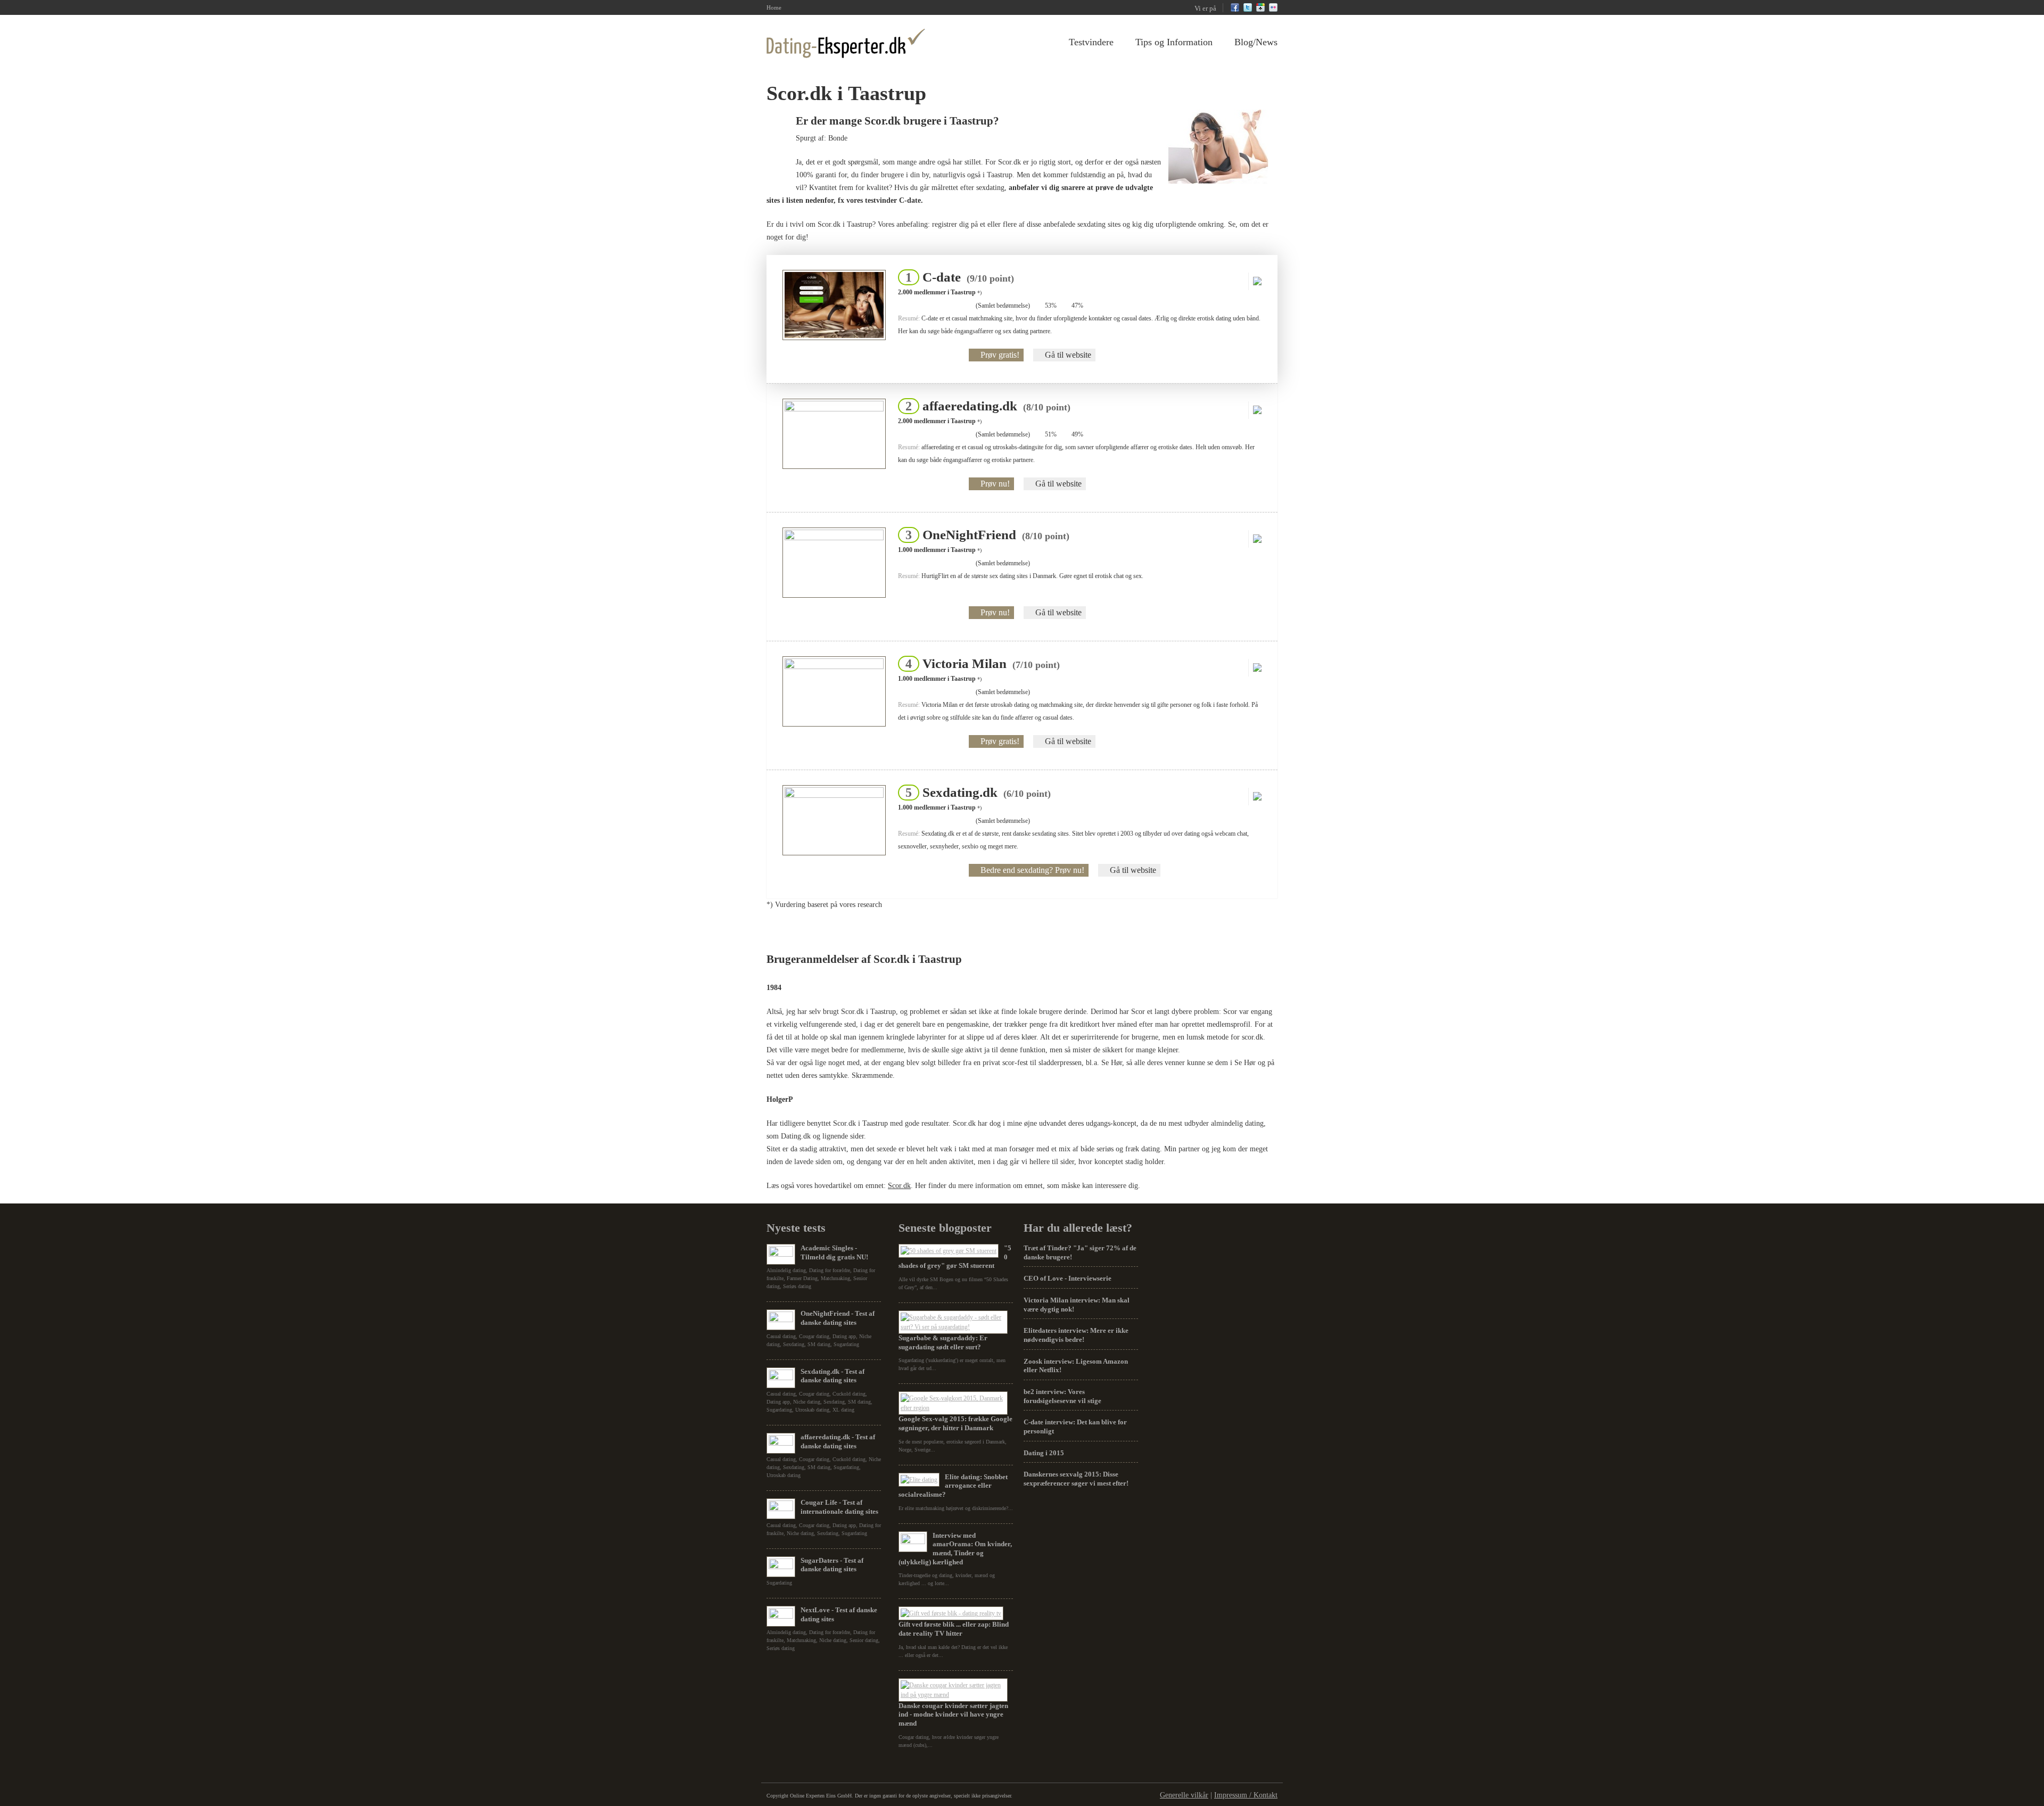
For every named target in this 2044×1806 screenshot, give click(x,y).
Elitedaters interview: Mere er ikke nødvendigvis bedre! (1076, 1335)
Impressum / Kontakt (1246, 1795)
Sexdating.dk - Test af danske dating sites (833, 1376)
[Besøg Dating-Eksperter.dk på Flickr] (1273, 10)
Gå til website (1068, 355)
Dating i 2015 (1044, 1453)
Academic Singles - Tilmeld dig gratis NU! (834, 1252)
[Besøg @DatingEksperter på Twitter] (1248, 10)
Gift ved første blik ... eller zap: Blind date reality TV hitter (954, 1629)
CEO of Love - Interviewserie (1068, 1278)
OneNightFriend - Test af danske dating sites (838, 1318)
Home (774, 7)
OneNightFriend (984, 535)
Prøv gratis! (1000, 355)
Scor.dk (899, 1186)
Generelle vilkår (1184, 1795)
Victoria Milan (979, 663)
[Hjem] (846, 43)
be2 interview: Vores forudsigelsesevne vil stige (1062, 1396)
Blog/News (1256, 42)
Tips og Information (1174, 42)
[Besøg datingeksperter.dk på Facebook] (1235, 10)
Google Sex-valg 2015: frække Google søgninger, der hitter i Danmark (955, 1423)
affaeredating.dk (985, 406)
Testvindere (1091, 42)
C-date (957, 277)
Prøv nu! (995, 484)
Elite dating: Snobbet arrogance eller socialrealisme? (953, 1486)
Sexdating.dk (975, 792)
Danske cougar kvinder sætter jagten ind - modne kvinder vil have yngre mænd (953, 1714)
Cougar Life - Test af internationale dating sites (839, 1507)
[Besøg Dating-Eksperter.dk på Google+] (1260, 10)
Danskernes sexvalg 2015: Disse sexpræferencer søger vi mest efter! (1076, 1479)
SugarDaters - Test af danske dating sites (832, 1565)
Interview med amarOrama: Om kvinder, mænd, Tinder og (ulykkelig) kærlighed (955, 1549)
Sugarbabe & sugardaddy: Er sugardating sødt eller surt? (943, 1342)
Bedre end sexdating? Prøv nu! (1032, 870)
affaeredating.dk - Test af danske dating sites (838, 1441)
